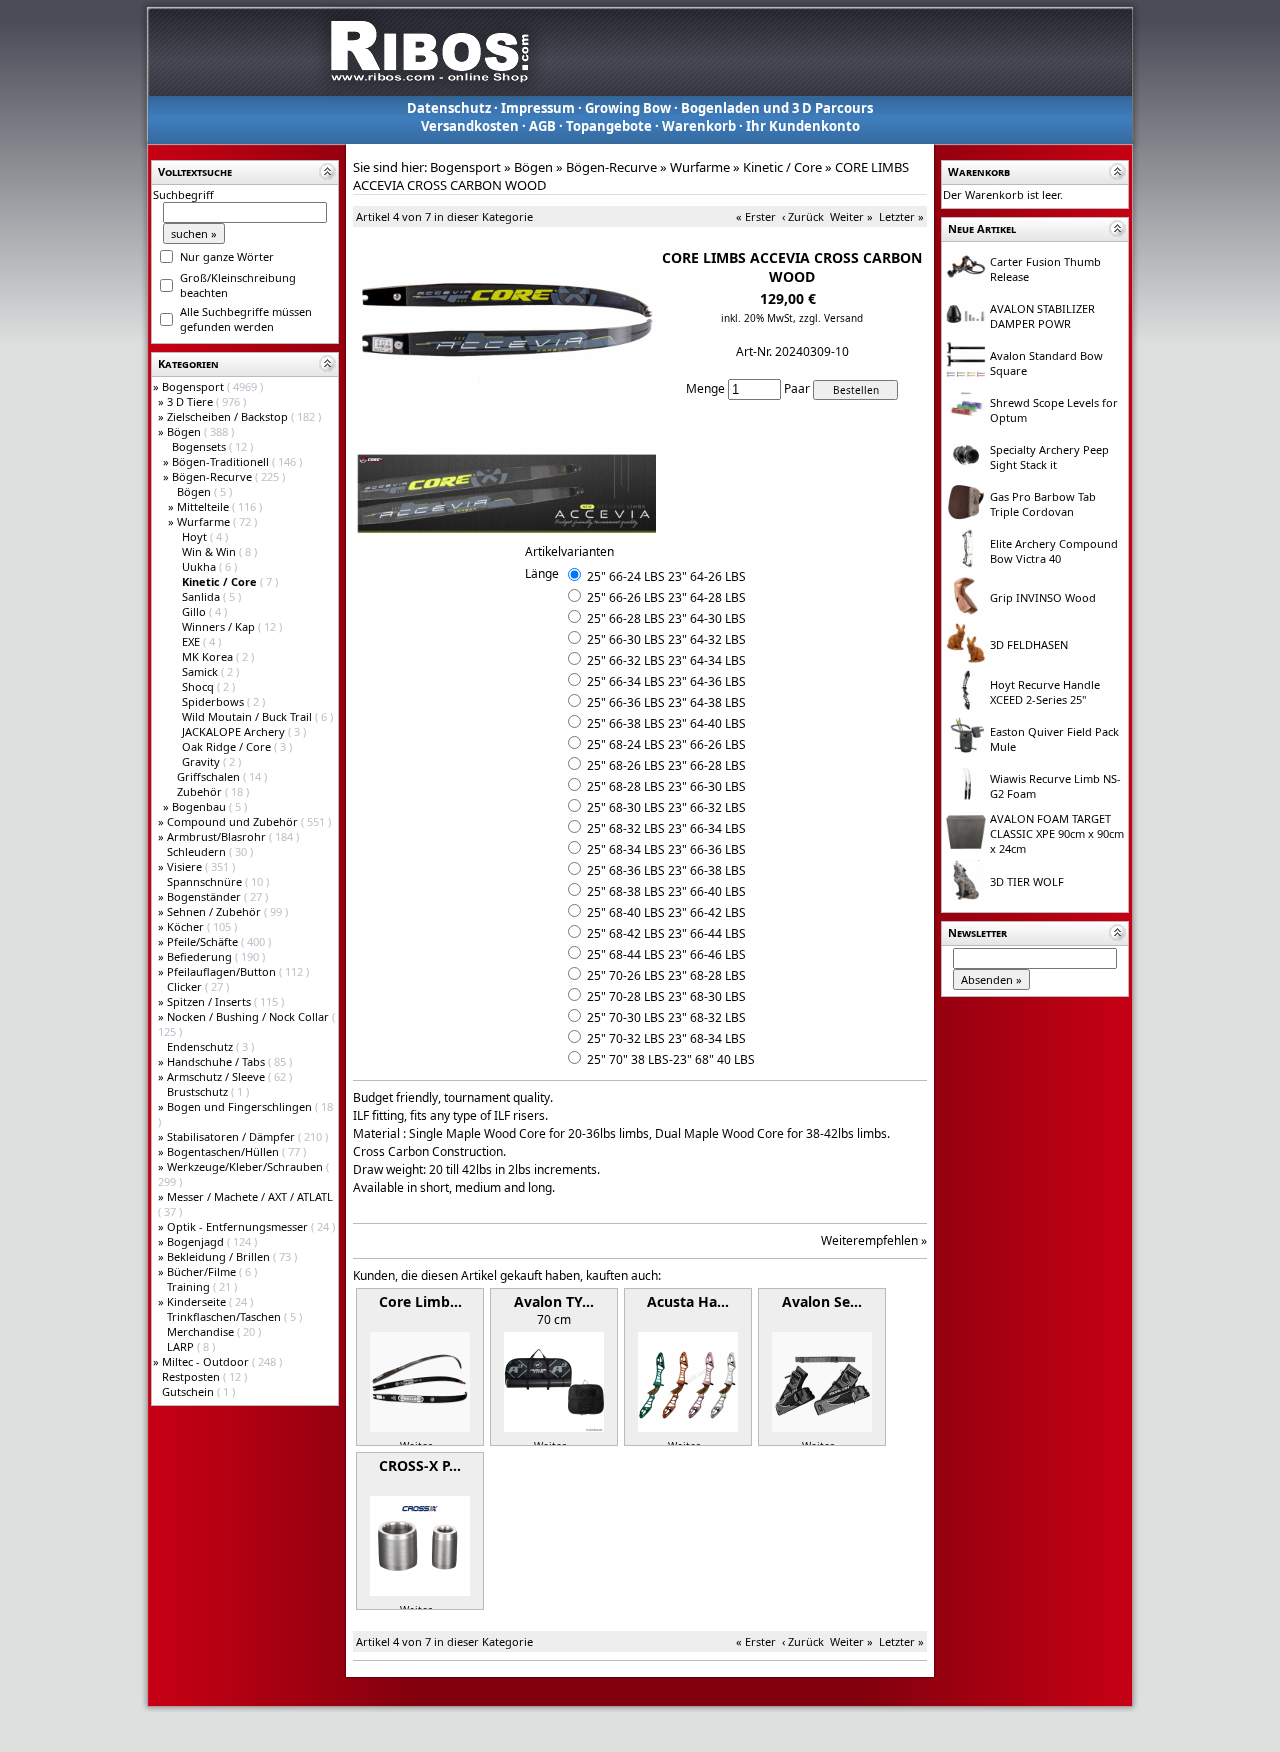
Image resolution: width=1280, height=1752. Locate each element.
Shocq (199, 686)
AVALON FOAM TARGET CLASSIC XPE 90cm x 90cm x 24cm (1057, 833)
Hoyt (196, 536)
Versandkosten (470, 126)
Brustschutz (199, 1091)
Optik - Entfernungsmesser (239, 1226)
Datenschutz (449, 108)
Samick (201, 671)
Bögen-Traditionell (222, 461)
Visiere (186, 866)
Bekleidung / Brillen (220, 1256)
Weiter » (851, 216)
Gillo (195, 611)
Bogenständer (205, 896)
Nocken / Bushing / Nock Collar (249, 1016)
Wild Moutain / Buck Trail (248, 716)
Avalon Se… (822, 1301)
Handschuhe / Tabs (217, 1061)
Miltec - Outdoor (207, 1361)
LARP (182, 1346)
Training (190, 1286)
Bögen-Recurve (213, 476)
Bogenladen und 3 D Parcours (777, 108)
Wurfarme (205, 521)
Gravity (202, 761)
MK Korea (209, 656)
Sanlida (202, 596)
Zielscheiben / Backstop (229, 416)
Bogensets (200, 446)
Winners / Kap (220, 626)
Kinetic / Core (782, 167)
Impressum (538, 108)
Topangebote (609, 126)
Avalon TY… (554, 1301)
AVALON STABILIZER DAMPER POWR (1042, 316)
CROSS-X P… (420, 1465)
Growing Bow (628, 108)
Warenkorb (699, 126)
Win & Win (210, 551)
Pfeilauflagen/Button (223, 971)
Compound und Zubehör (234, 821)
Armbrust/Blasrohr (218, 836)
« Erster (756, 216)
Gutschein (189, 1391)
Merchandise (202, 1331)
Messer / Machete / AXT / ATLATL (250, 1196)
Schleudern (198, 851)
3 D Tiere (191, 401)
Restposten (192, 1376)
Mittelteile (204, 506)
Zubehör (201, 791)
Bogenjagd (197, 1241)
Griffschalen (210, 776)
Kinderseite (198, 1301)
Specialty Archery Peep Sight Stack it (1049, 457)
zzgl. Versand (831, 318)
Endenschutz (201, 1046)
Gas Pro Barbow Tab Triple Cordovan (1043, 504)
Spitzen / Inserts (210, 1001)
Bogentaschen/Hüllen (224, 1151)
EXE (192, 641)
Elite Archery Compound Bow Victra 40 (1054, 551)
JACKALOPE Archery (235, 731)
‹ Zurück (803, 216)
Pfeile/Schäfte (204, 941)
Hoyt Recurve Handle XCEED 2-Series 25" (1045, 692)
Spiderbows (214, 701)
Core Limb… (420, 1301)
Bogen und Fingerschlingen (241, 1106)
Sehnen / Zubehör (215, 911)
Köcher (187, 926)
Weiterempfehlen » (874, 1240)
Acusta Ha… (688, 1301)
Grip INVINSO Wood (1043, 597)
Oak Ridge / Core (228, 746)
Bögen (185, 431)
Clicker (186, 986)
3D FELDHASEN (1029, 644)
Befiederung (201, 956)
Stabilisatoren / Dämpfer (232, 1136)
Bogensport (194, 386)
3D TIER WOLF (1027, 881)
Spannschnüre (206, 881)
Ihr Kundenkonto (803, 126)
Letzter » (901, 216)
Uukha (200, 566)
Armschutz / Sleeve (217, 1076)
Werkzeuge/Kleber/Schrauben (246, 1166)
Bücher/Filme (203, 1271)
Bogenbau (200, 806)
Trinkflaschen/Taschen (225, 1316)
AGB (542, 126)
